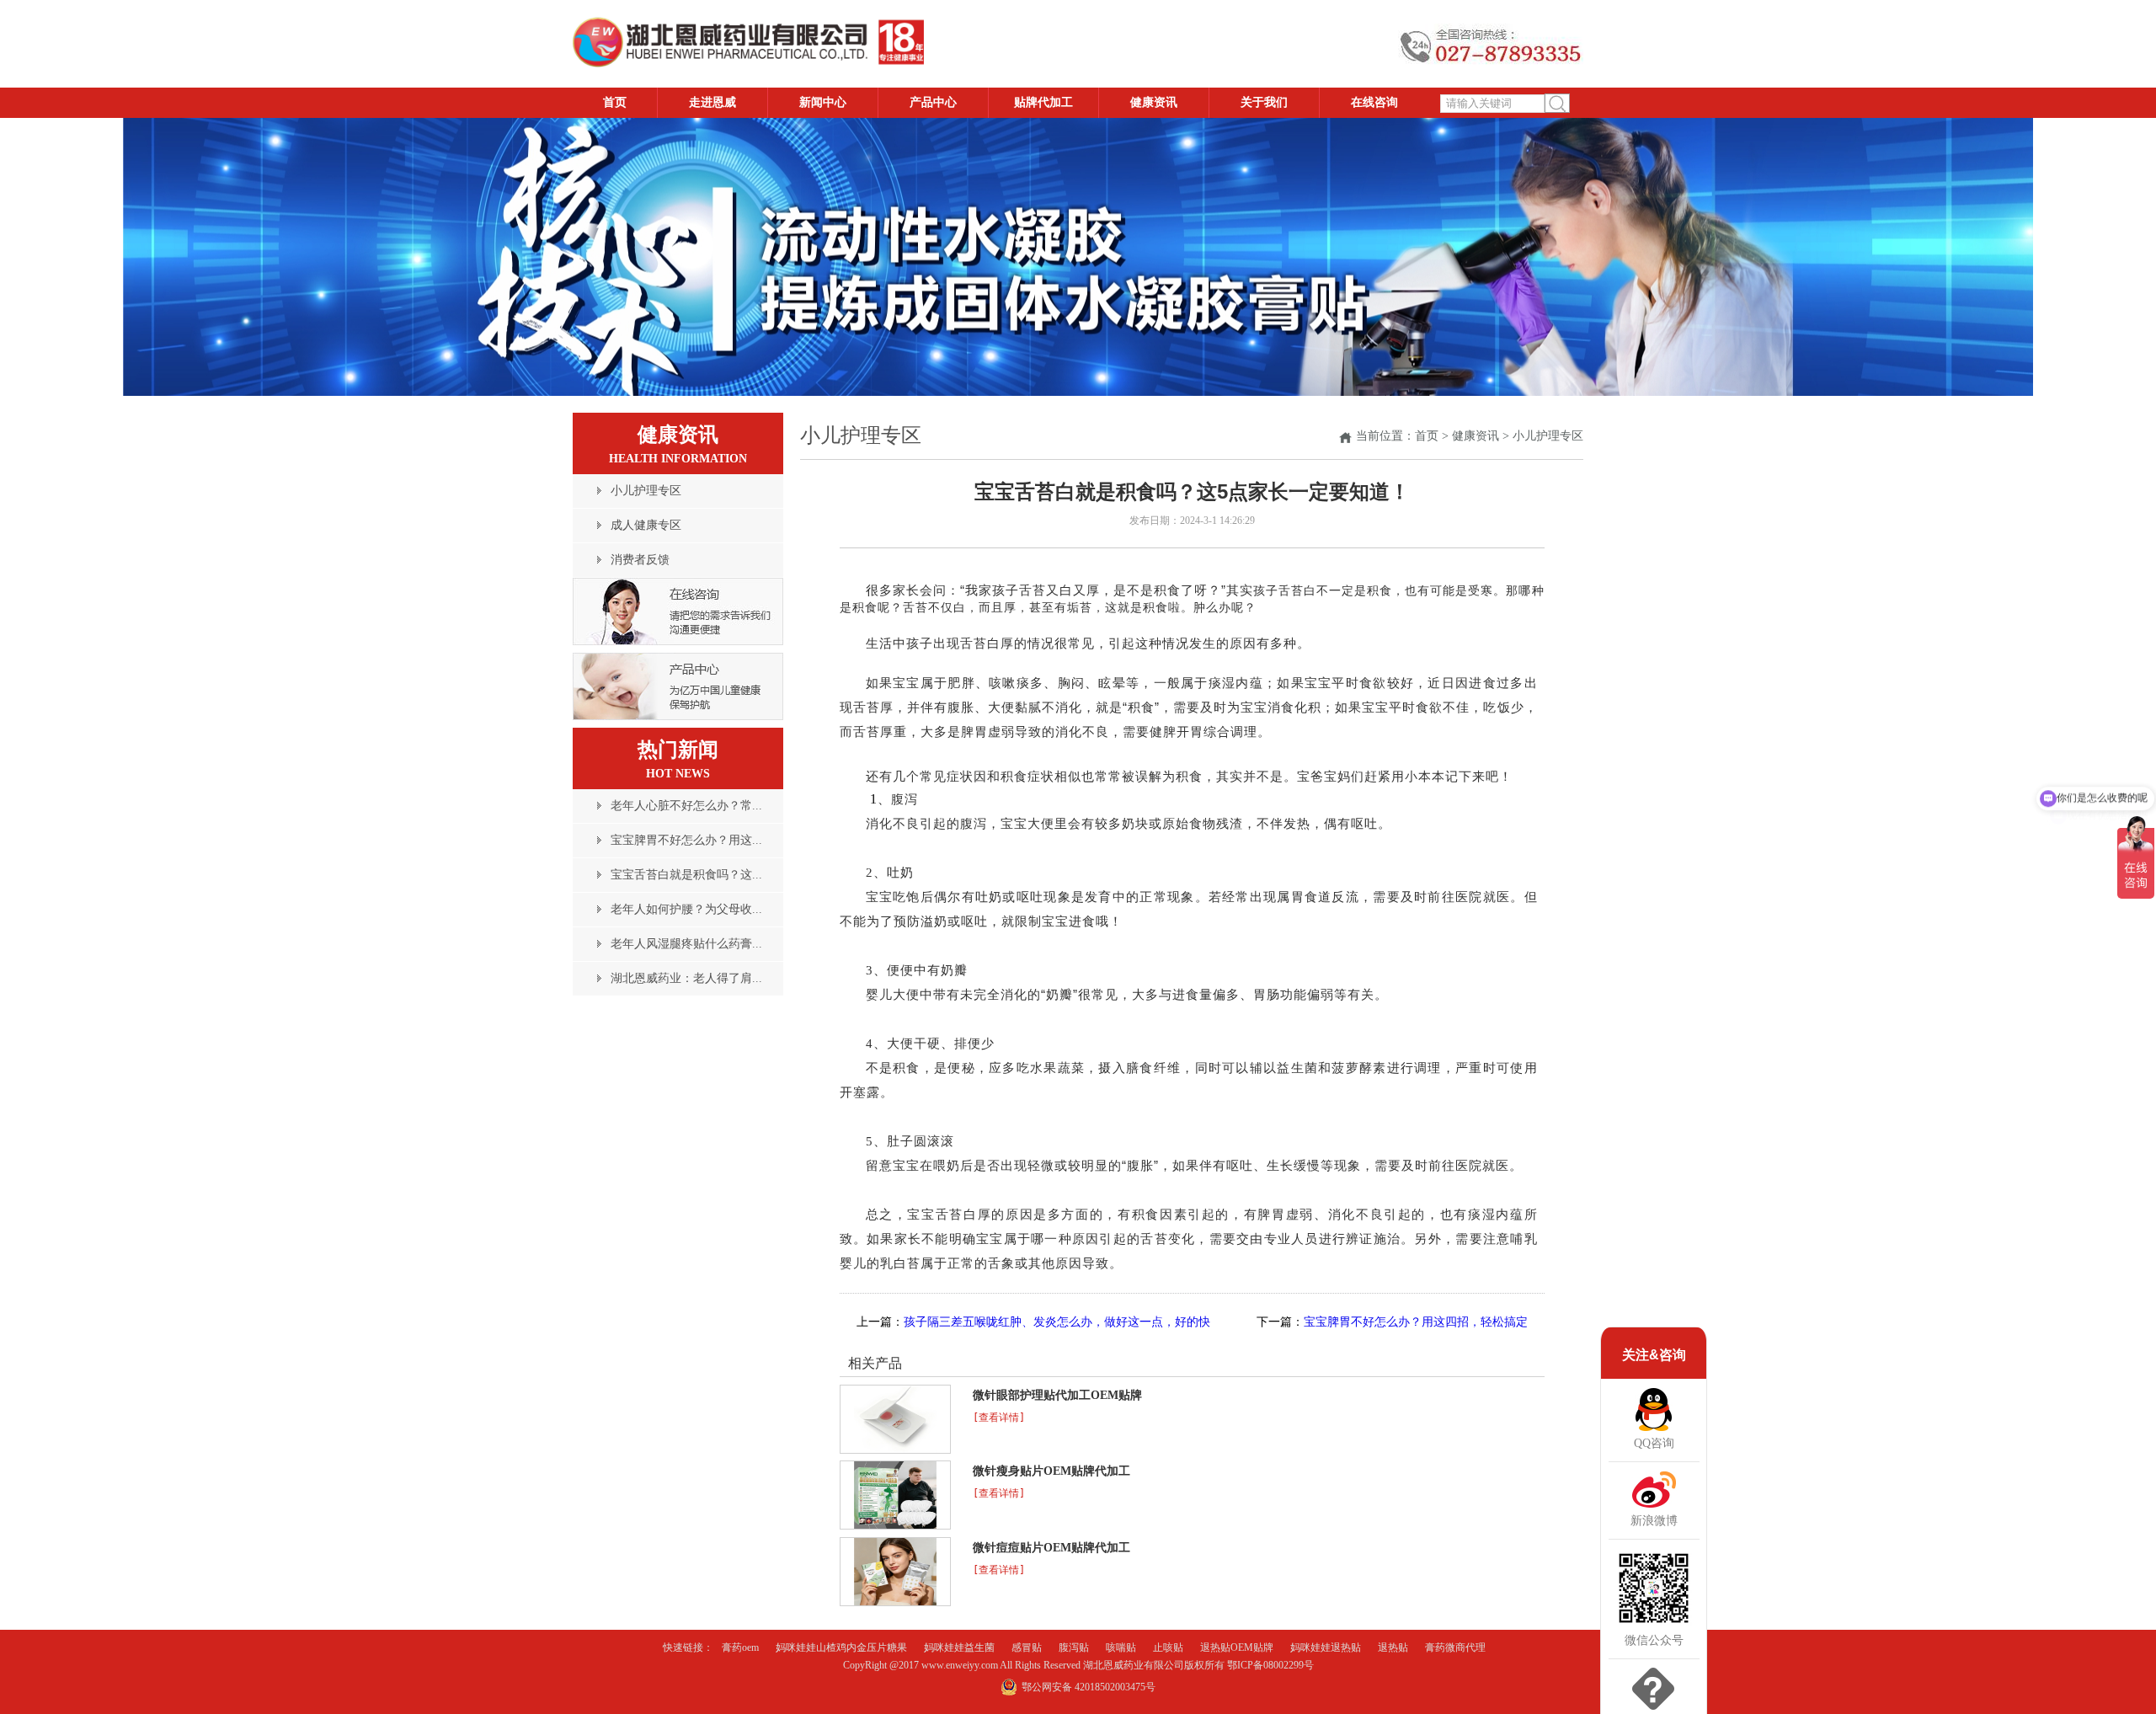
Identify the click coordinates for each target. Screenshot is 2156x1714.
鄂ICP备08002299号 (1270, 1665)
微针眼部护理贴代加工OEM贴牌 (1057, 1395)
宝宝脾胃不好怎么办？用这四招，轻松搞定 (1416, 1322)
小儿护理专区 (1548, 436)
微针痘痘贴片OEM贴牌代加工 (1051, 1548)
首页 (1427, 436)
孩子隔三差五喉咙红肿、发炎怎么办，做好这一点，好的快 (1057, 1322)
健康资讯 (1476, 436)
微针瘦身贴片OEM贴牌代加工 (1051, 1471)
